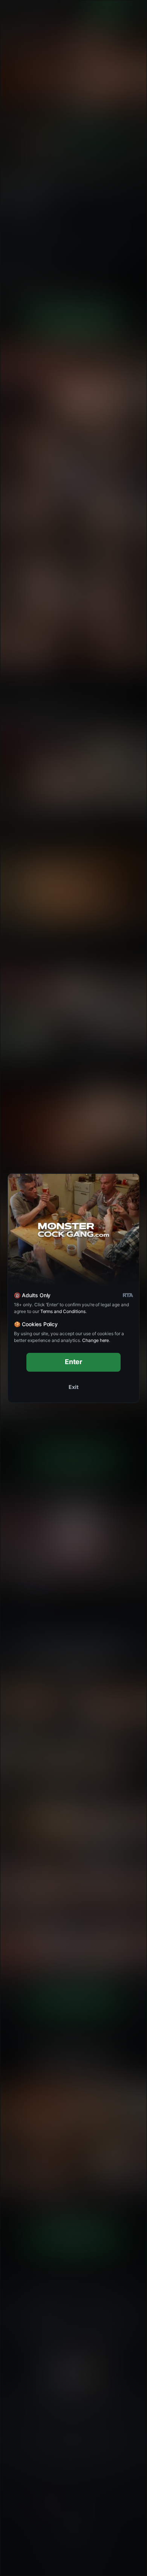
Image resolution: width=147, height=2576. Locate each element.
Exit (73, 1387)
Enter (74, 1362)
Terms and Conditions (63, 1311)
